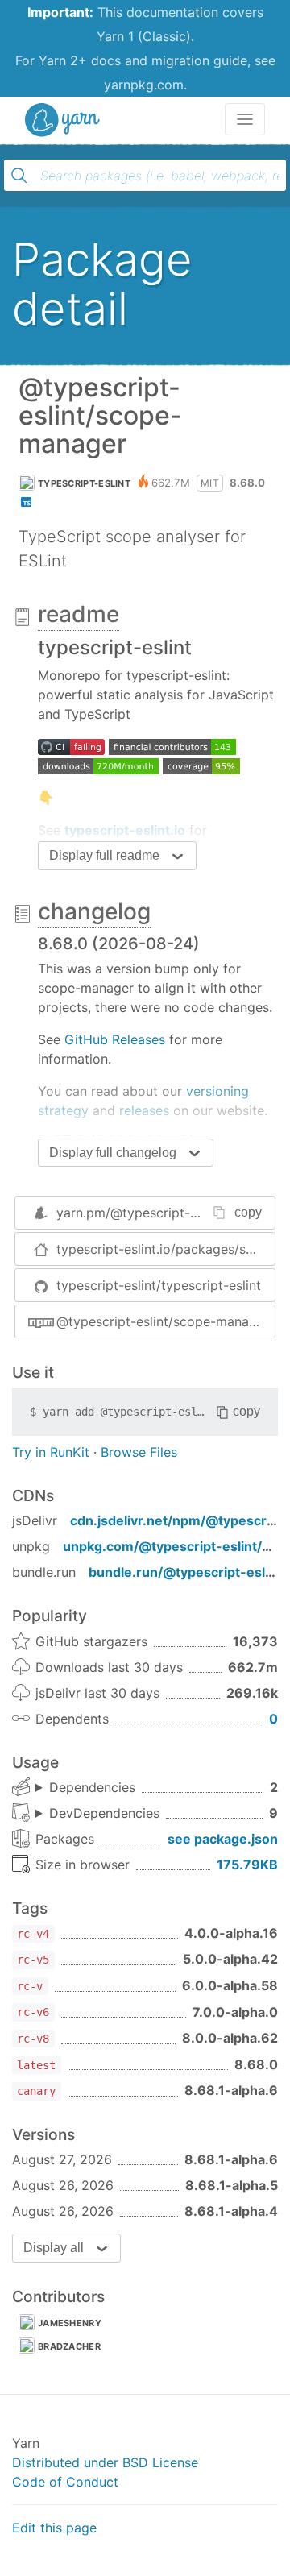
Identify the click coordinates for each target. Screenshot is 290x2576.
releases (144, 1110)
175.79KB (247, 1865)
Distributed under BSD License (105, 2462)
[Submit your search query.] (19, 176)
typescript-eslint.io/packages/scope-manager (166, 1249)
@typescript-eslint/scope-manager (163, 1321)
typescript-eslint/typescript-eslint (159, 1285)
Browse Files (139, 1452)
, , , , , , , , (97, 1814)
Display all (54, 2248)
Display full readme (104, 855)
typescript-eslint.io (125, 830)
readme (79, 614)
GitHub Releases (115, 1039)
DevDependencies (104, 1813)
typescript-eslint (84, 483)
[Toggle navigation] (245, 119)
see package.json (223, 1839)
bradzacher (69, 2346)
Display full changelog (113, 1153)
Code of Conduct (65, 2482)
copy (248, 1212)
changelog (94, 911)
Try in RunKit (51, 1452)
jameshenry (70, 2323)
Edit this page (54, 2528)
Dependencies (92, 1787)
